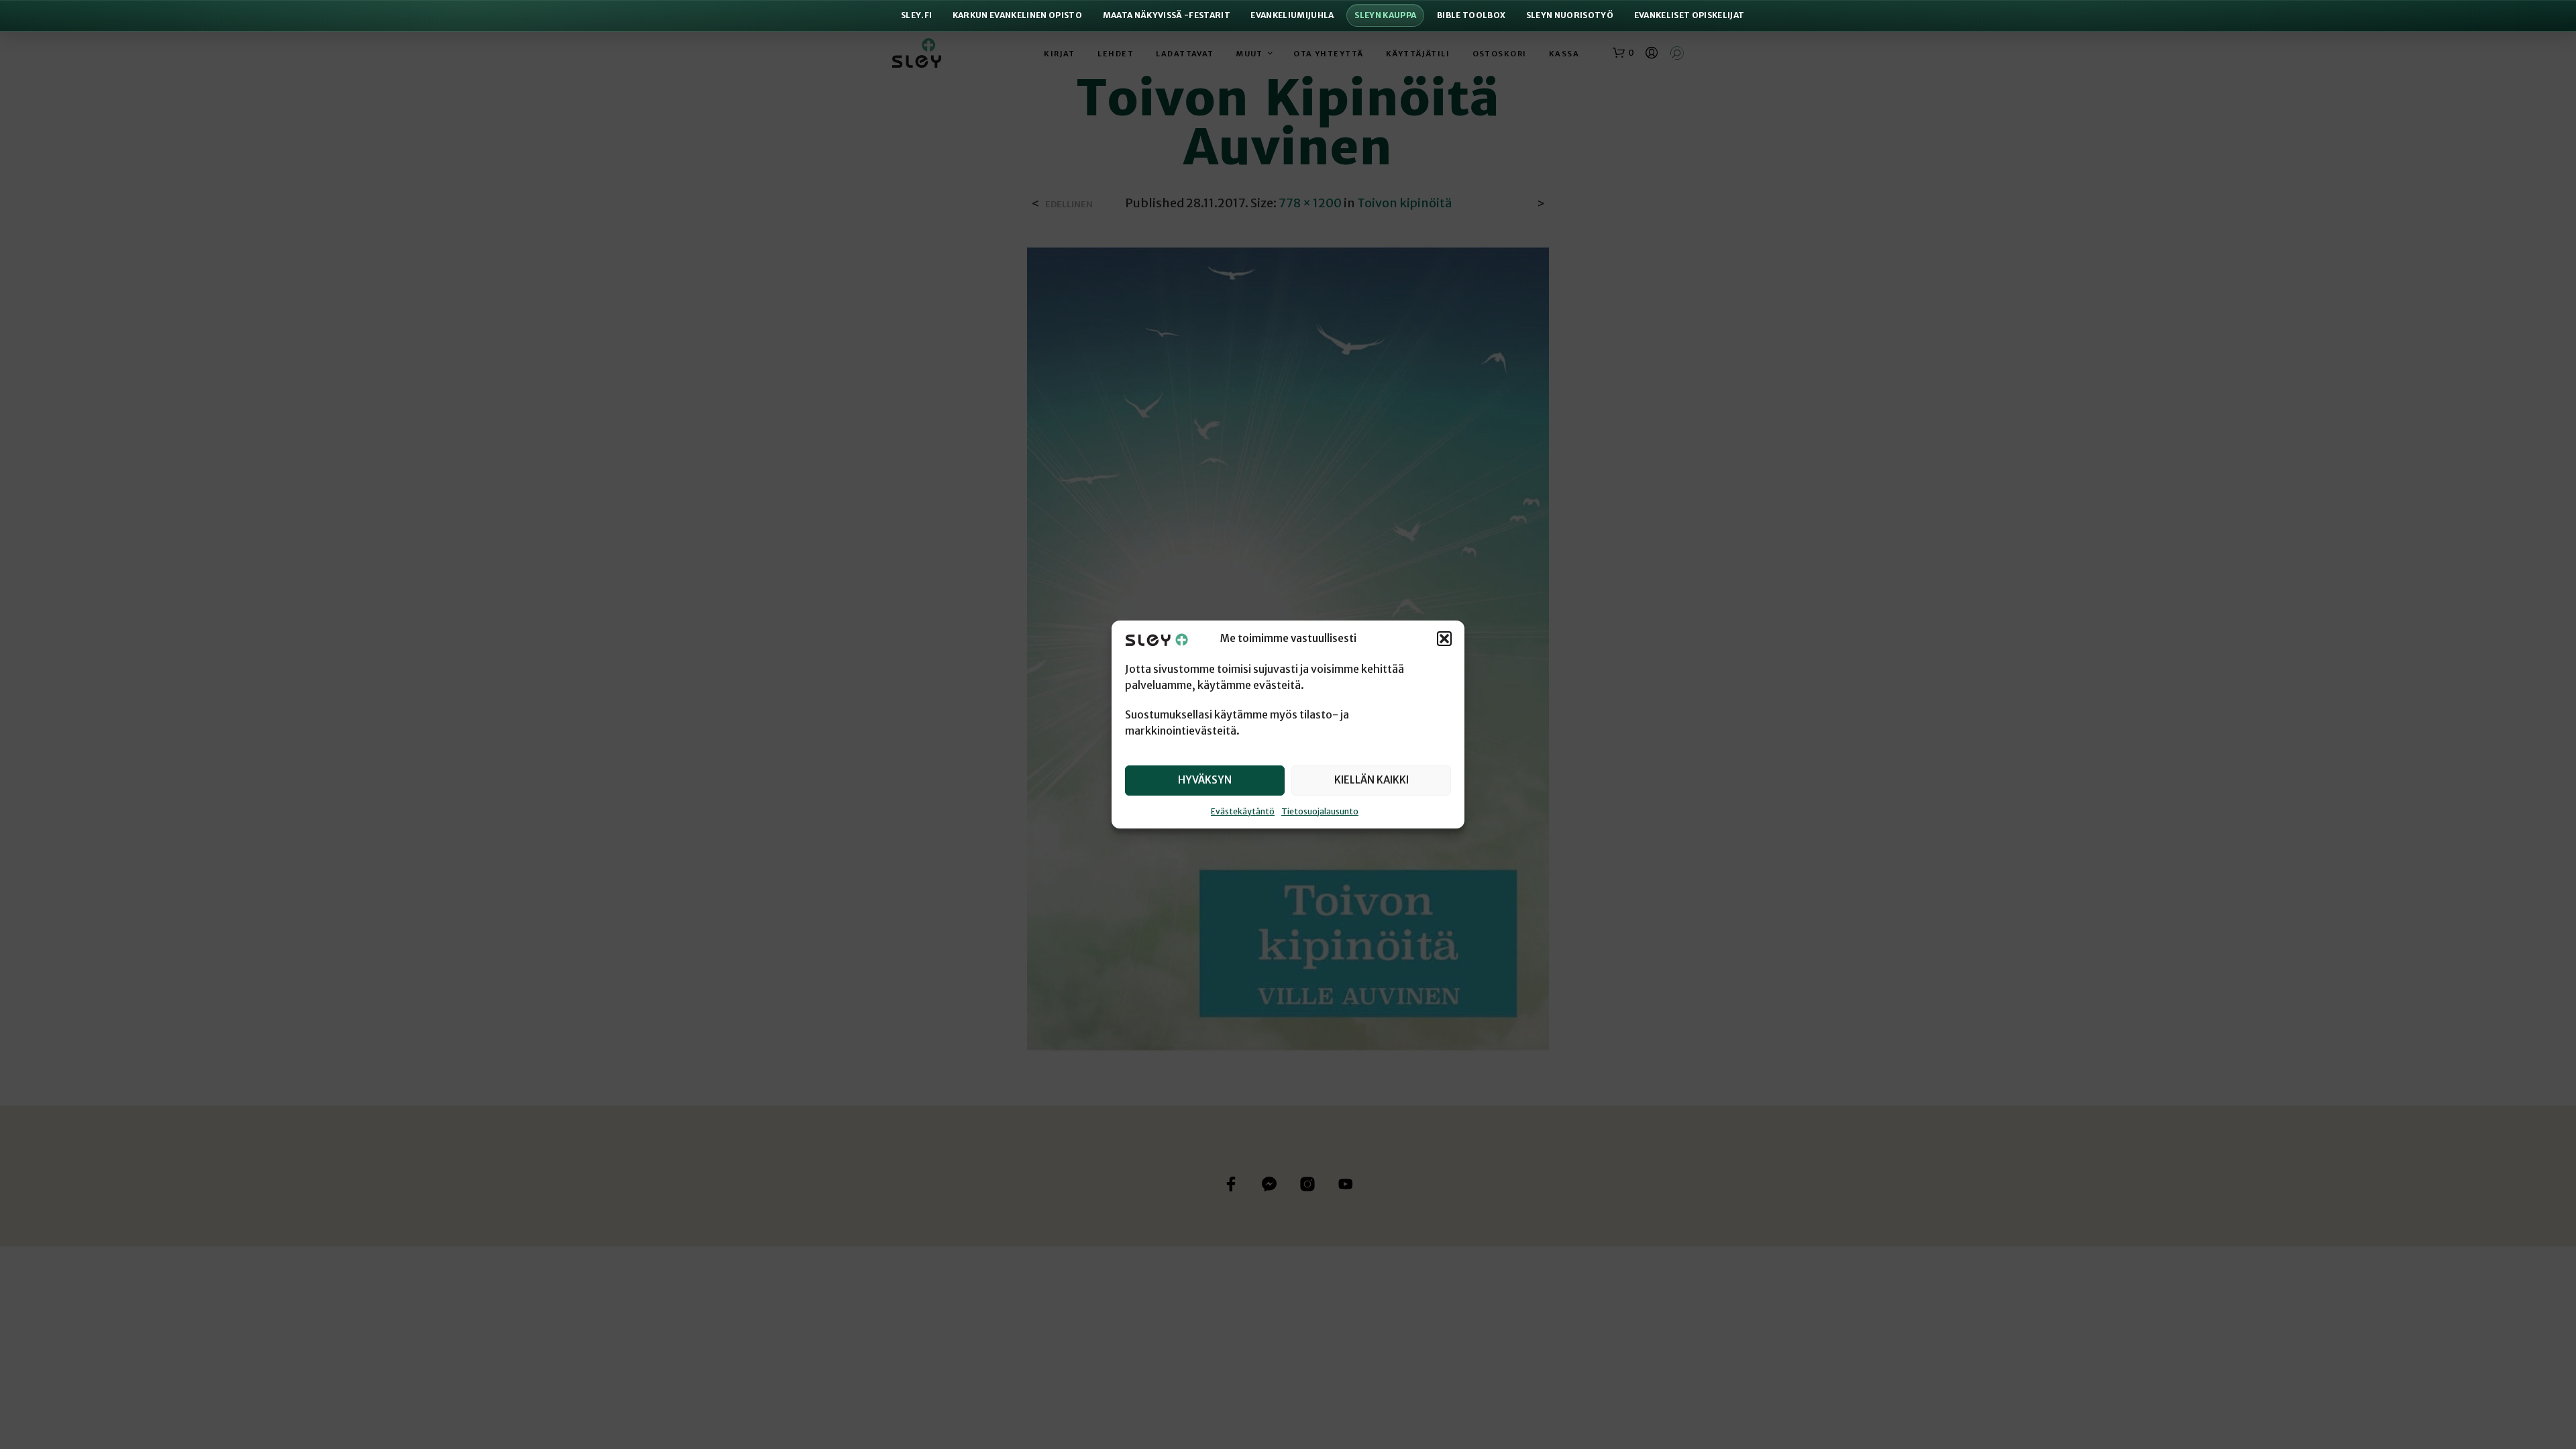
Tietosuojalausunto (1320, 811)
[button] (1444, 639)
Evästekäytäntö (1243, 811)
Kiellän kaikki (1372, 780)
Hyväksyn (1205, 780)
